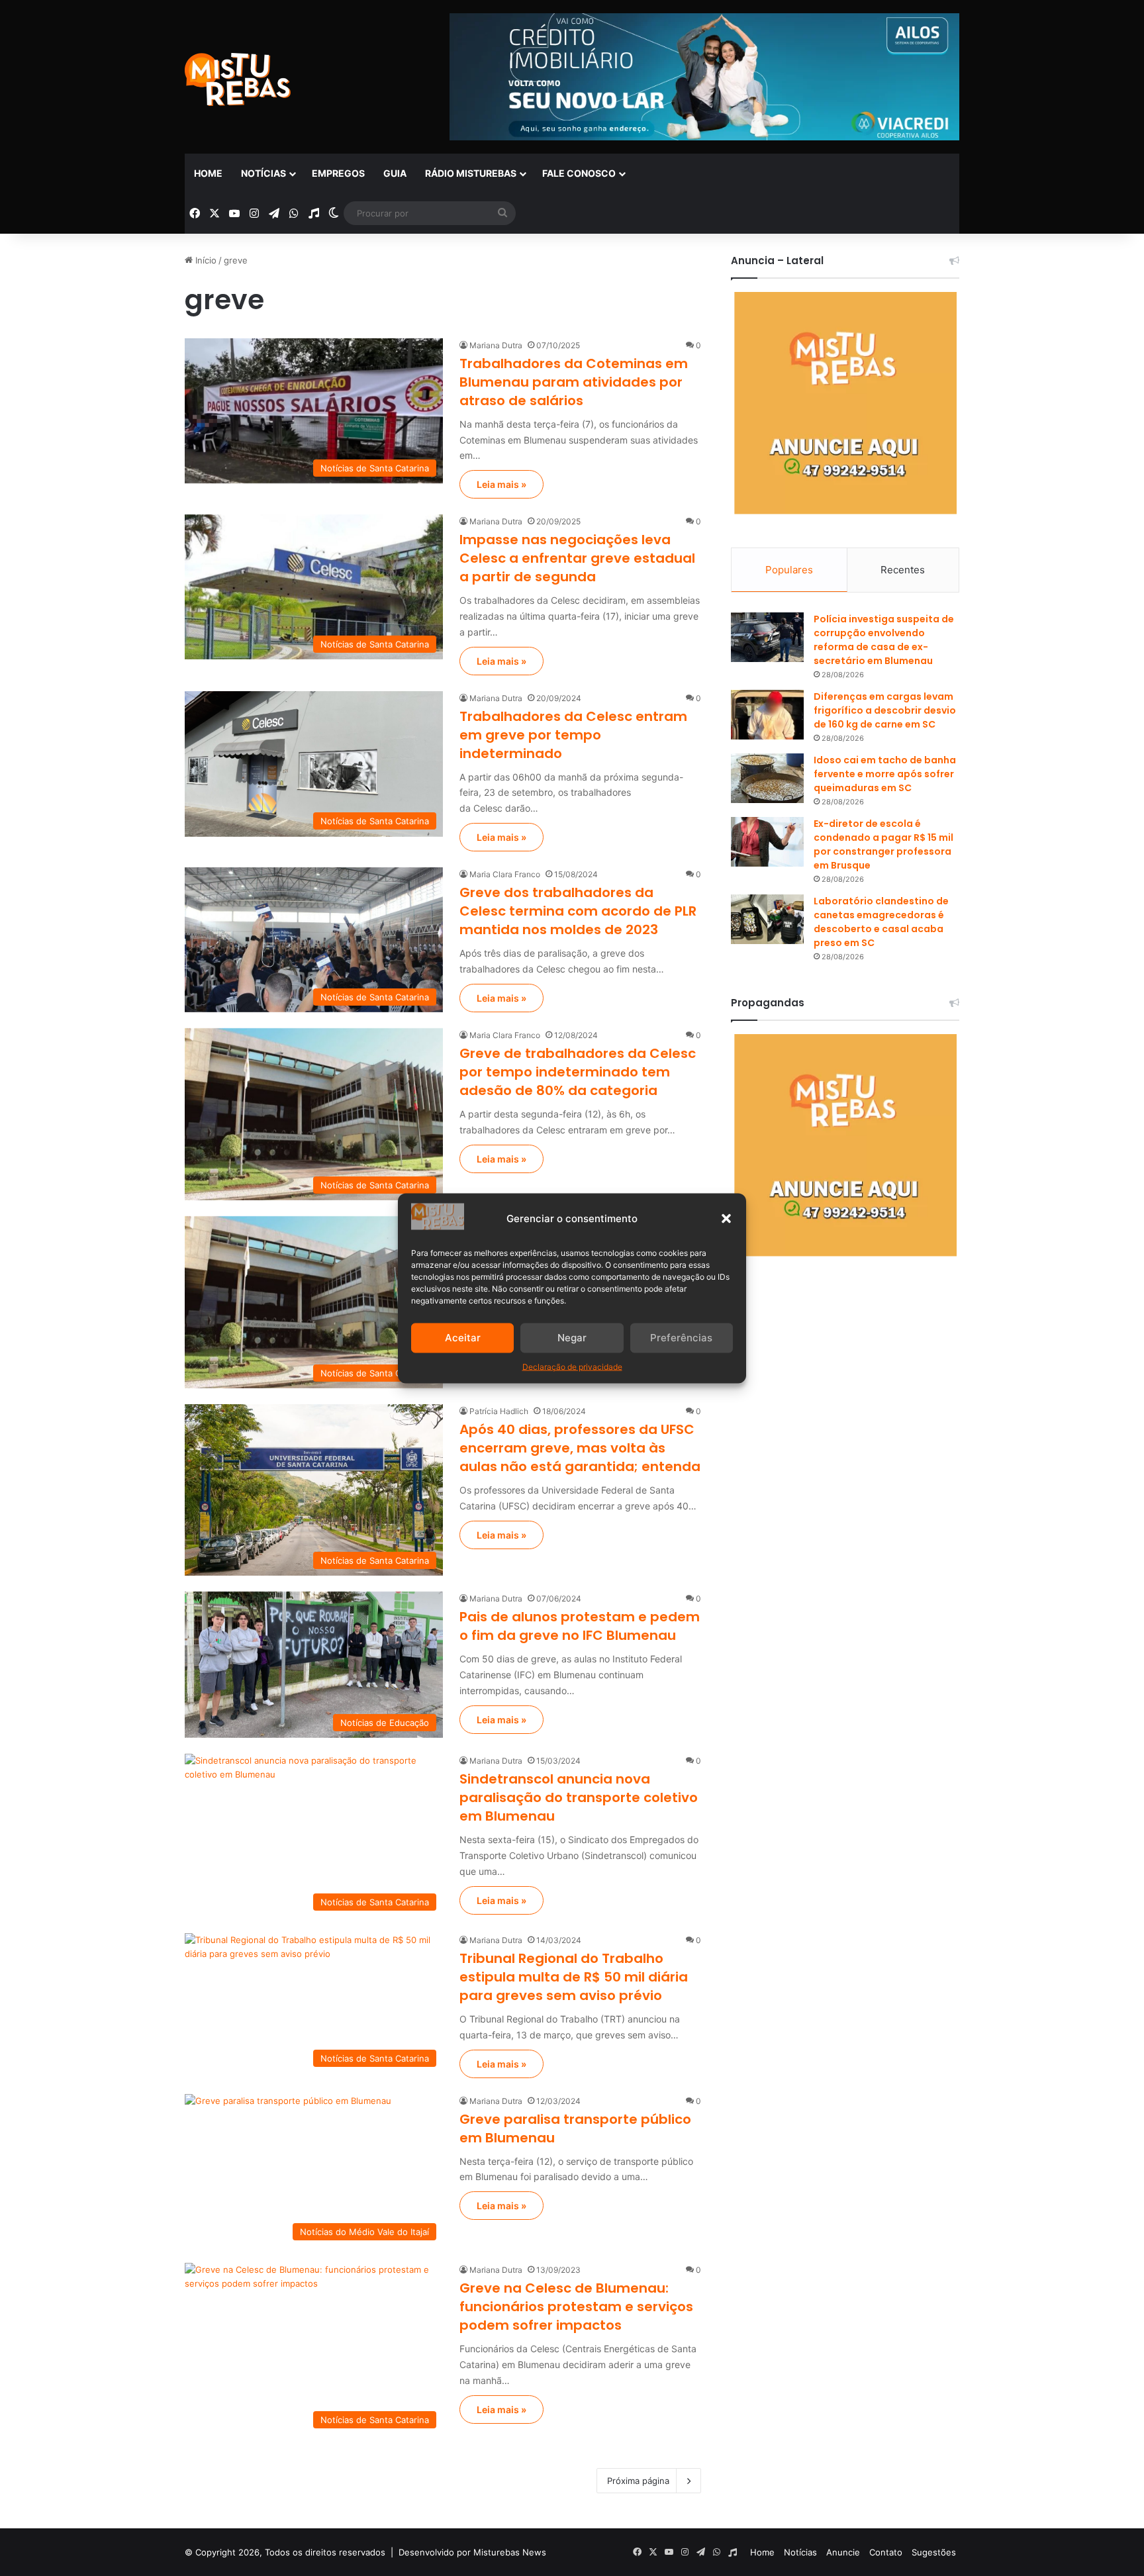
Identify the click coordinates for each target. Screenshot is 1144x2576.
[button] (726, 1218)
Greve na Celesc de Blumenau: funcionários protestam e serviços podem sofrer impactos (576, 2307)
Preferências (681, 1338)
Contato (886, 2552)
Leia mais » (501, 484)
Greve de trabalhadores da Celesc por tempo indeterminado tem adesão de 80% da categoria (578, 1072)
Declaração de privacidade (572, 1366)
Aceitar (463, 1338)
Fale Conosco (579, 173)
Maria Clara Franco (505, 874)
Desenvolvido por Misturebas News (472, 2552)
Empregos (338, 173)
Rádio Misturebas (471, 173)
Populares (789, 570)
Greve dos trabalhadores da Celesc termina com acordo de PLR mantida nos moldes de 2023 (578, 911)
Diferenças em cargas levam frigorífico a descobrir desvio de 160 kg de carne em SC (885, 710)
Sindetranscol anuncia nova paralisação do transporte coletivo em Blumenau (579, 1797)
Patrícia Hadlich (499, 1411)
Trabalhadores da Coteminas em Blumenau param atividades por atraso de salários (574, 382)
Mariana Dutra (496, 345)
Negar (572, 1338)
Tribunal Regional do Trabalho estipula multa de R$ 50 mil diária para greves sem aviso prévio (574, 1977)
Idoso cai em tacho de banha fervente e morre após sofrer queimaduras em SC (885, 774)
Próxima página (638, 2481)
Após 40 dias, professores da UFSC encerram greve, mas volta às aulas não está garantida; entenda (580, 1448)
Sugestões (934, 2552)
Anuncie (843, 2552)
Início (205, 260)
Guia (395, 173)
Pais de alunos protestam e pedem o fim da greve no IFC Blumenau (580, 1626)
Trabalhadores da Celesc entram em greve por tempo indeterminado (573, 735)
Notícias (263, 173)
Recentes (903, 570)
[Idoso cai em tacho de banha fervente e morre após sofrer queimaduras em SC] (767, 778)
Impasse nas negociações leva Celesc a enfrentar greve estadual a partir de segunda (577, 558)
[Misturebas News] (238, 79)
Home (208, 173)
